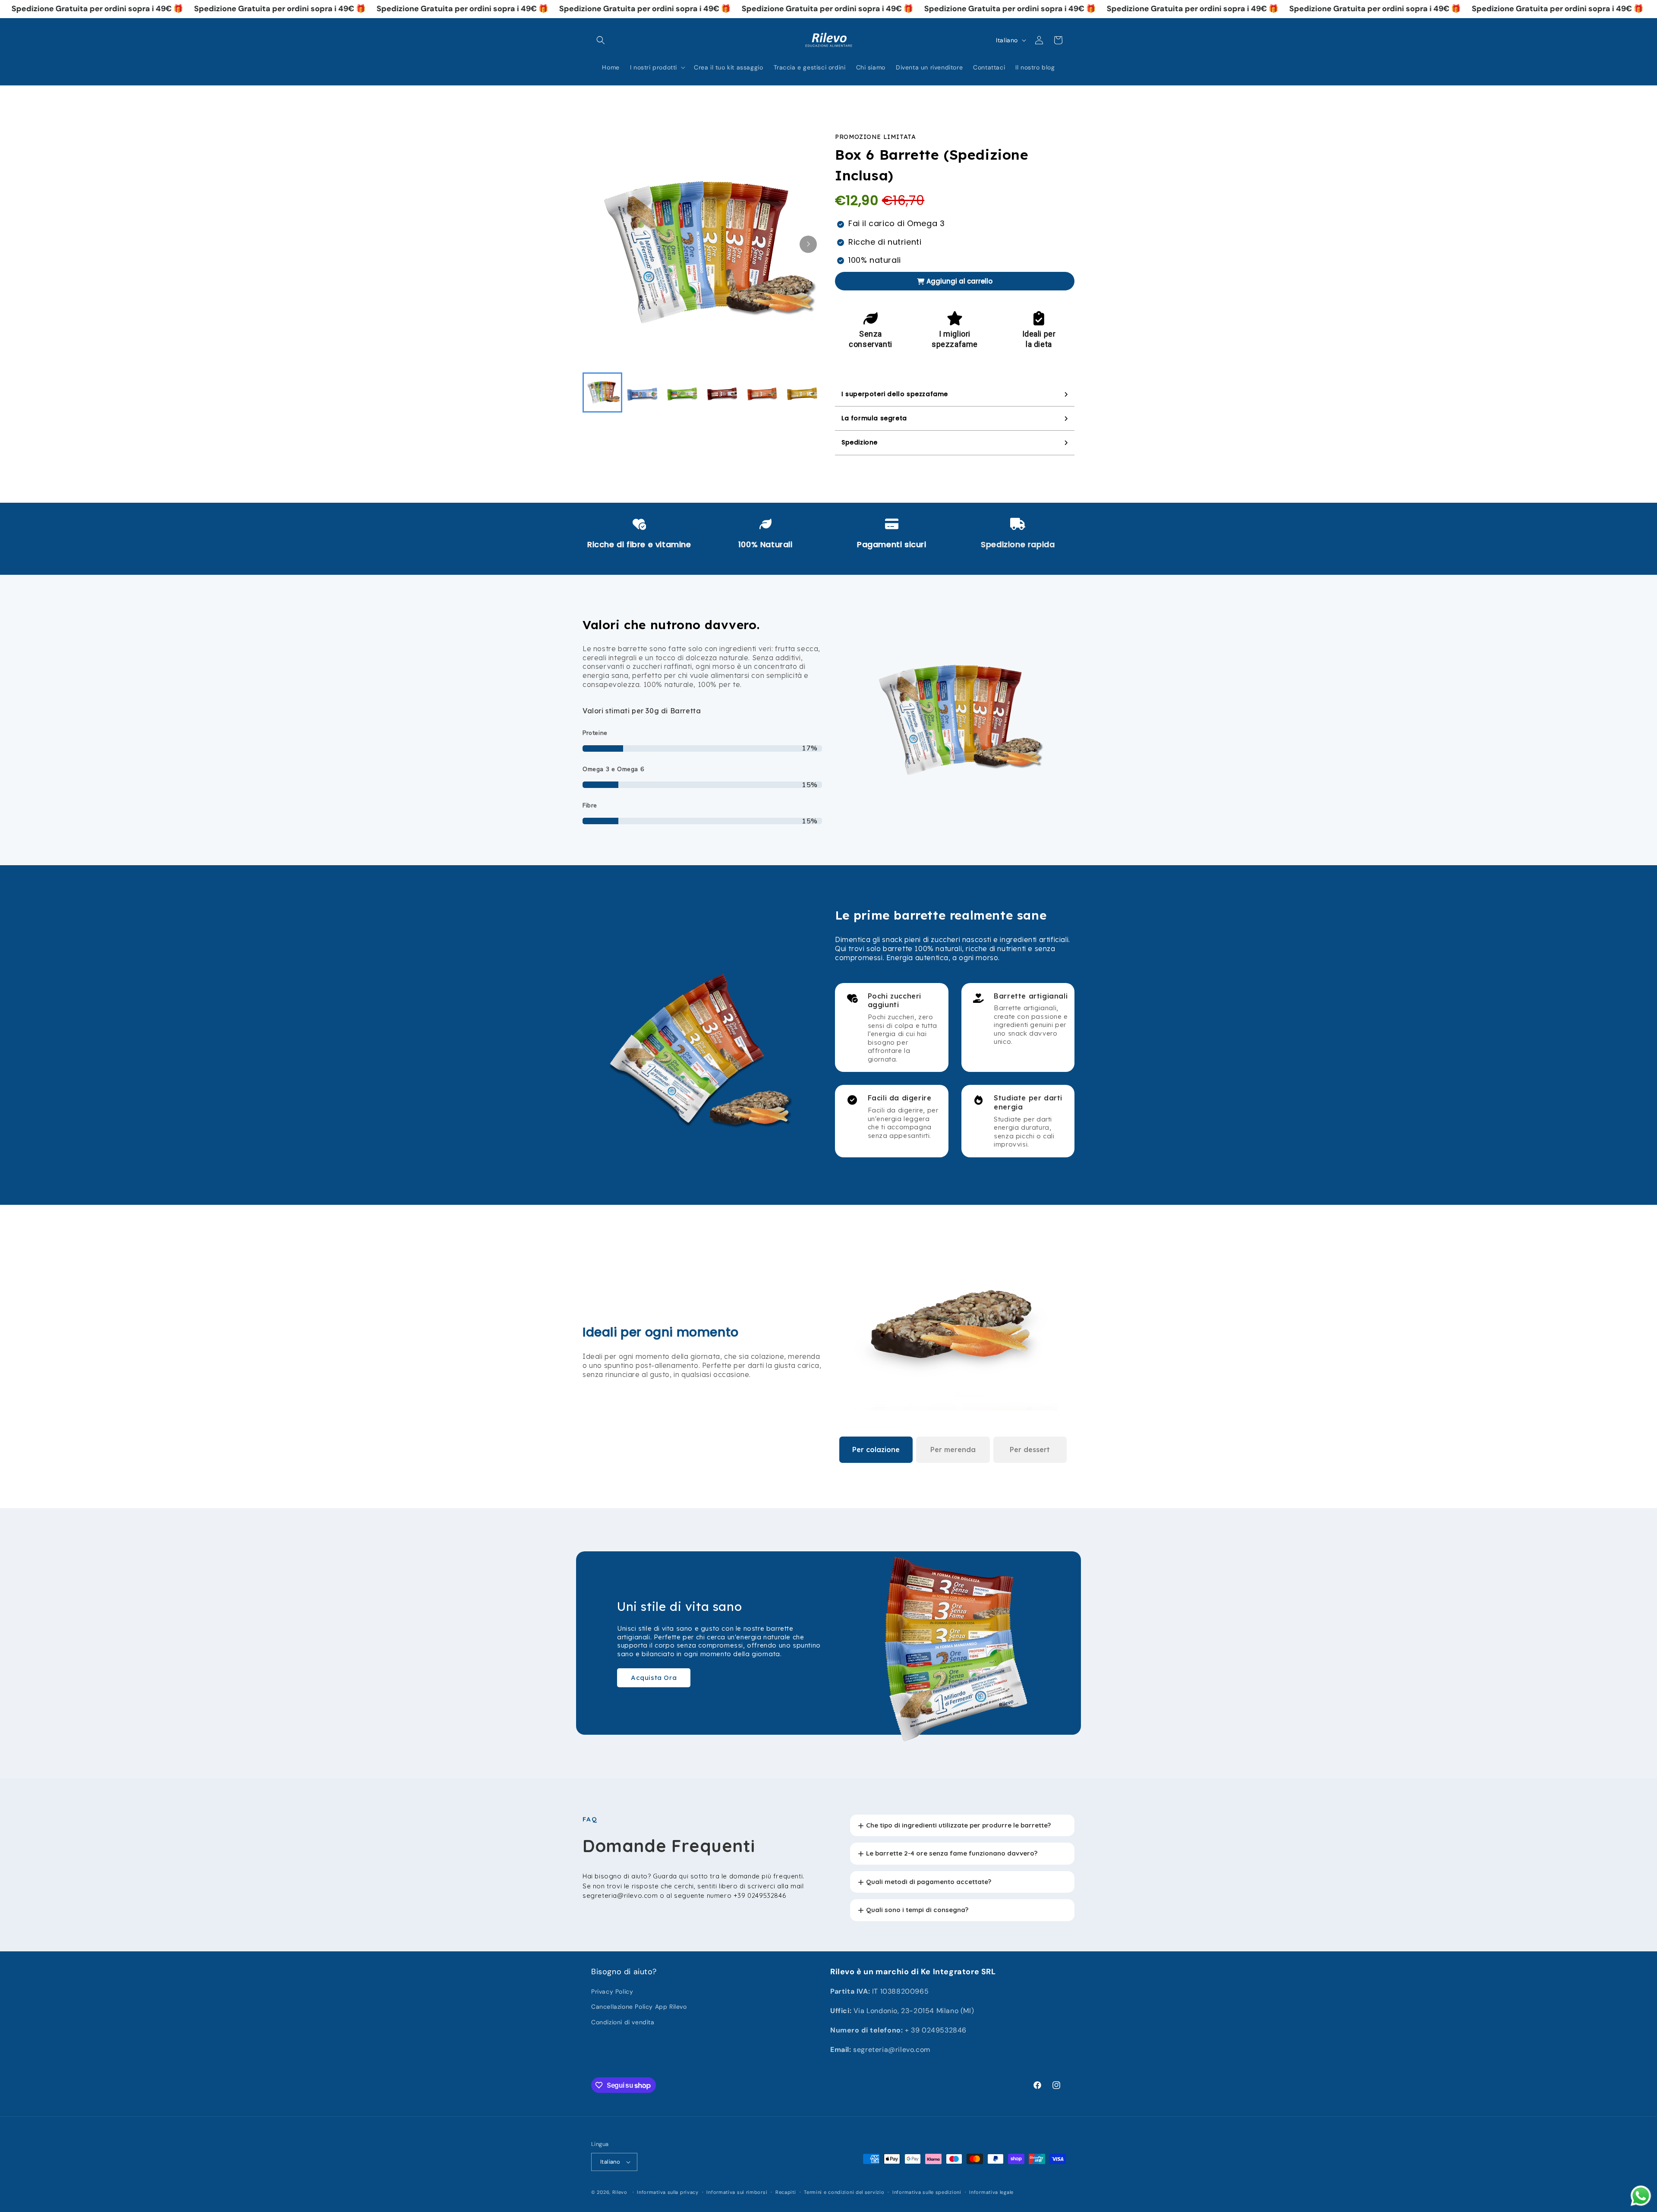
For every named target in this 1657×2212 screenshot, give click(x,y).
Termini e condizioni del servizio (844, 2192)
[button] (601, 40)
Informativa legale (991, 2192)
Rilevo (620, 2192)
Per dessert (1030, 1449)
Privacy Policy (612, 1991)
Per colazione (876, 1449)
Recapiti (786, 2192)
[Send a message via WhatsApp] (1641, 2196)
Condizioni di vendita (623, 2022)
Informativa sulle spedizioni (927, 2192)
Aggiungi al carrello (959, 281)
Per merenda (953, 1449)
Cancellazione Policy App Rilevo (639, 2007)
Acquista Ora (654, 1678)
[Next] (808, 244)
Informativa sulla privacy (668, 2192)
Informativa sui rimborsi (737, 2192)
